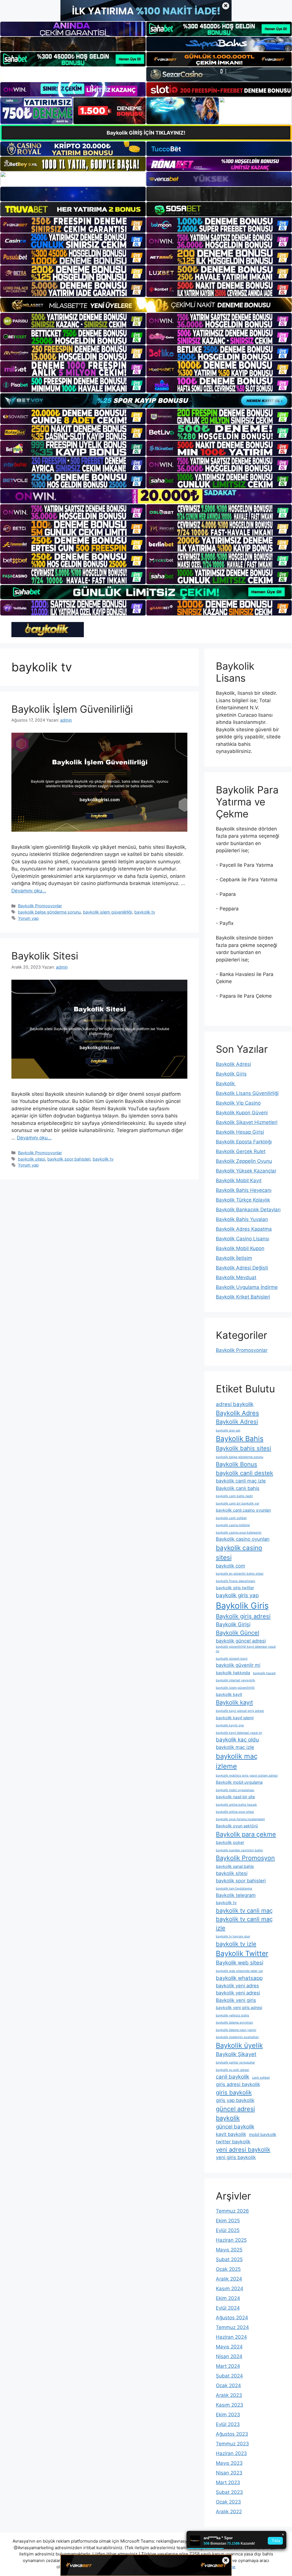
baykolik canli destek (245, 1473)
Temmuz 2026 (232, 2211)
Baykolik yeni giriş (236, 2000)
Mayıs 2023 (229, 2463)
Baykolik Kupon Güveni (242, 1113)
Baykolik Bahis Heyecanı (244, 1190)
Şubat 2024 (229, 2376)
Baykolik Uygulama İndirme (247, 1287)
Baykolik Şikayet (236, 2054)
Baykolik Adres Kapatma (244, 1229)
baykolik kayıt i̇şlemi (235, 1718)
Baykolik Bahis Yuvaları (242, 1219)
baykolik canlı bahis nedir (234, 1496)
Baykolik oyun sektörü (237, 1826)
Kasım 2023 (230, 2405)
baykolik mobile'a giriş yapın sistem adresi (247, 1776)
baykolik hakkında (233, 1673)
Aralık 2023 (229, 2395)
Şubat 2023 (229, 2492)
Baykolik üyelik (239, 2045)
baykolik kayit (229, 1694)
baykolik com (231, 1566)
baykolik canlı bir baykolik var (238, 1503)
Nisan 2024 (229, 2356)
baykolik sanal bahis (235, 1866)
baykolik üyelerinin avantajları (237, 2037)
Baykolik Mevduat (236, 1277)
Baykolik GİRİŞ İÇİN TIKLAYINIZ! (146, 133)
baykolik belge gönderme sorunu (49, 912)
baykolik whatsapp (239, 1978)
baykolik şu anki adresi (233, 2070)
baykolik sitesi (32, 1159)
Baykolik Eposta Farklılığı (244, 1142)
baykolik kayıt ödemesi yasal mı (239, 1733)
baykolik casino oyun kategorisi (239, 1533)
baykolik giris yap (237, 1595)
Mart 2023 (228, 2482)
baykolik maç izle (235, 1747)
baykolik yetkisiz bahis (233, 2015)
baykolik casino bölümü (233, 1525)
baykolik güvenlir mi (238, 1665)
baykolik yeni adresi (238, 1993)
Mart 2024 (228, 2366)
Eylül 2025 (228, 2230)
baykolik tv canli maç (244, 1910)
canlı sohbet (261, 2078)
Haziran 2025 (231, 2240)
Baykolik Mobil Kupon (240, 1248)
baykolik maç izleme (237, 1761)
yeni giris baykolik (236, 2157)
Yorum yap (28, 918)
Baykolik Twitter (242, 1953)
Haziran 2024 (231, 2337)
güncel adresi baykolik (235, 2114)
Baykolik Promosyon (245, 1858)
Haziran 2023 (231, 2453)
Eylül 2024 (228, 2308)
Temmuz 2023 (232, 2444)
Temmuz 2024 (232, 2327)
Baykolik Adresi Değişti (242, 1268)
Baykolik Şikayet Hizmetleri (247, 1122)
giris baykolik (234, 2092)
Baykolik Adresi (233, 1064)
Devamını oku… (29, 891)
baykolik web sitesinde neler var (239, 1971)
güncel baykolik (235, 2127)
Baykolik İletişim (234, 1258)
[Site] (73, 225)
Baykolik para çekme (246, 1834)
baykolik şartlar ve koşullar (235, 2062)
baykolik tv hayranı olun (233, 1936)
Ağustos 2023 (232, 2434)
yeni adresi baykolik (243, 2149)
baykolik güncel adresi (241, 1641)
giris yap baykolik (235, 2100)
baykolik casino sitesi (239, 1553)
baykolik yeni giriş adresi (239, 2007)
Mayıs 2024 (229, 2347)
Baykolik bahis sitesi (244, 1448)
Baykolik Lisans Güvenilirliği (247, 1093)
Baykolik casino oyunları (243, 1539)
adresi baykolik (235, 1404)
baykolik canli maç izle (241, 1481)
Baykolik (226, 1084)
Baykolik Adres (237, 1413)
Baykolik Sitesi (45, 956)
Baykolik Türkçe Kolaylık (243, 1200)
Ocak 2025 (228, 2269)
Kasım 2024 (230, 2289)
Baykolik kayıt (234, 1702)
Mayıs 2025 (229, 2250)
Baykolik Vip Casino (238, 1103)
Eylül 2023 (228, 2424)
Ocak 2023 (228, 2502)
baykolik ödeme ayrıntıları (235, 2023)
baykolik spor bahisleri (69, 1159)
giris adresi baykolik (238, 2084)
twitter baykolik (233, 2142)
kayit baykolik (231, 2134)
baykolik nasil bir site (235, 1797)
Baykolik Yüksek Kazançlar (246, 1171)
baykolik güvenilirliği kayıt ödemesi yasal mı (246, 1649)
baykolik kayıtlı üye (230, 1725)
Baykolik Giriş (231, 1074)
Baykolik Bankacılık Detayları (248, 1210)
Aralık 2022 (229, 2512)
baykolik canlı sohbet (231, 1518)
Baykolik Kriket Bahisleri (243, 1297)
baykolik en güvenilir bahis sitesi (240, 1574)
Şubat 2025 (229, 2259)
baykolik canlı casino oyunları (243, 1510)
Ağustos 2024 (232, 2318)
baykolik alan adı (228, 1430)
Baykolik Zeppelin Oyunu (244, 1161)
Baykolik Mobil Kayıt (239, 1180)
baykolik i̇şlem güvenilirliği (108, 912)
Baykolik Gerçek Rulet (241, 1151)
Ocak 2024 (228, 2385)
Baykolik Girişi (233, 1624)
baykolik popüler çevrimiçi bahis (239, 1850)
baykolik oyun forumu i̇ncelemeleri (240, 1819)
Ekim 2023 (228, 2415)
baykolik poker (230, 1842)
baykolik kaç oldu (237, 1740)
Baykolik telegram (236, 1895)
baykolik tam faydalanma (234, 1889)
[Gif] (146, 305)
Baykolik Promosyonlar (40, 906)
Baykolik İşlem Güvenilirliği (72, 709)
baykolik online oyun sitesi (235, 1812)
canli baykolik (233, 2077)
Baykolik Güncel (238, 1633)
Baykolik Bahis (240, 1439)
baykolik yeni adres (237, 1986)
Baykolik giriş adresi (243, 1616)
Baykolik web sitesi (240, 1963)
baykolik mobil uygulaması (235, 1790)
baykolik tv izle (236, 1944)
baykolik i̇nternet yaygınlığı (236, 1680)
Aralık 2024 (229, 2279)
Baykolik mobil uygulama (239, 1782)
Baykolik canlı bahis (238, 1488)
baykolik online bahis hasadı (236, 1805)
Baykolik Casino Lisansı (243, 1239)
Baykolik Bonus (237, 1464)
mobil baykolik (263, 2134)
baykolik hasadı (264, 1673)
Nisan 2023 (229, 2473)
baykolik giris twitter (235, 1588)
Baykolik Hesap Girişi (240, 1132)
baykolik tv (145, 912)
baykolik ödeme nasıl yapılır (236, 2030)
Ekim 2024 (228, 2298)
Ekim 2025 (228, 2221)
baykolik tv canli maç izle (244, 1923)
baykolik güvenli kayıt (232, 1659)
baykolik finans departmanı (236, 1581)
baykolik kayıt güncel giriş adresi (240, 1711)
